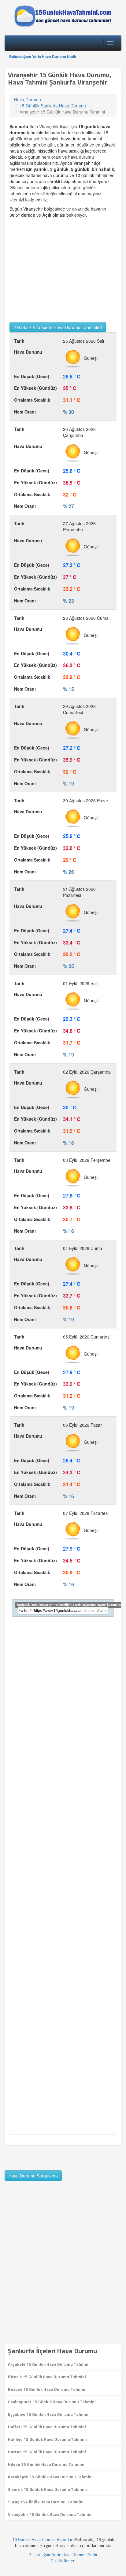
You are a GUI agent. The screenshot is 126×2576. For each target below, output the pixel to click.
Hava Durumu (28, 99)
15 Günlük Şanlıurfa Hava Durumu (53, 106)
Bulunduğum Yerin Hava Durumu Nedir (43, 56)
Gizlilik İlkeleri (63, 2561)
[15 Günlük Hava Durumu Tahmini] (63, 16)
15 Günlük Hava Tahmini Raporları (43, 2539)
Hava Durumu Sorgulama (33, 2176)
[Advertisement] (63, 273)
